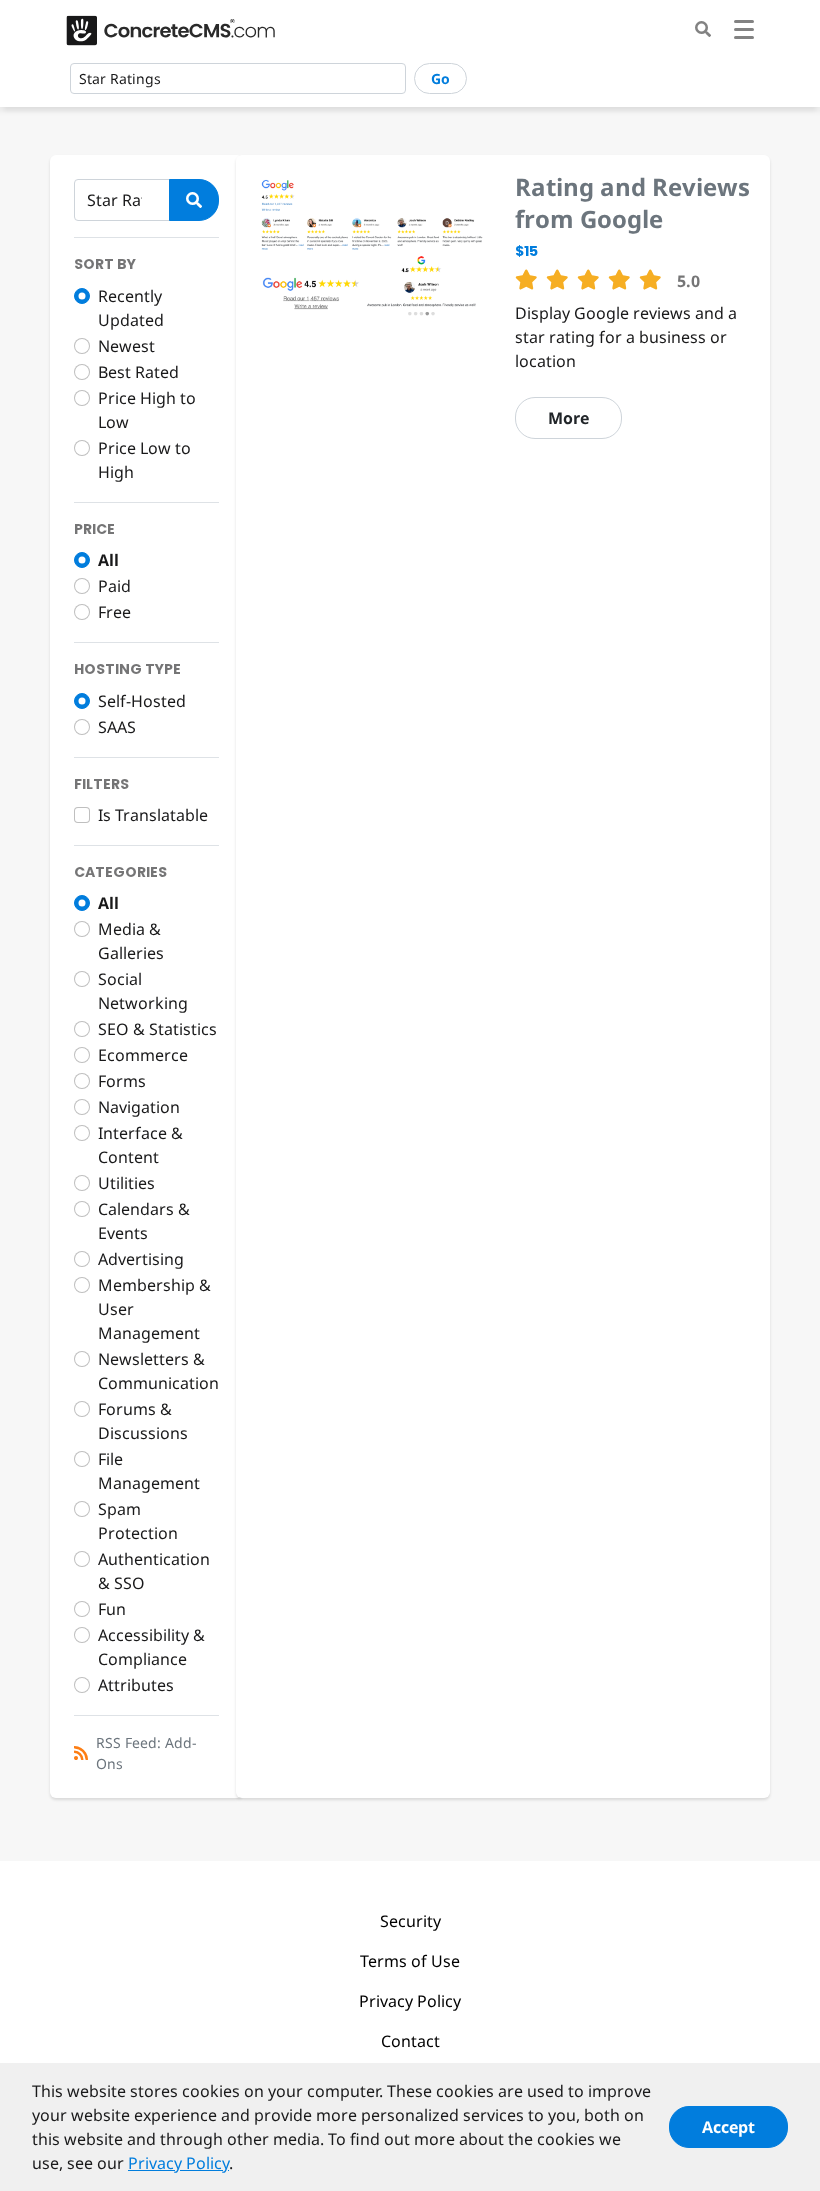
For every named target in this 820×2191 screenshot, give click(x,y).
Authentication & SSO (154, 1571)
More (568, 418)
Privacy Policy (410, 2001)
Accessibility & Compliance (151, 1647)
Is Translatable (153, 815)
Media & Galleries (131, 941)
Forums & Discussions (143, 1421)
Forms (122, 1081)
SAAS (117, 727)
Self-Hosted (142, 701)
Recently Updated (131, 308)
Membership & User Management (154, 1309)
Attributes (136, 1685)
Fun (112, 1609)
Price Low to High (144, 460)
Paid (114, 586)
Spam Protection (138, 1521)
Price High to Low (147, 410)
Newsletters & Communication (158, 1371)
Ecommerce (143, 1055)
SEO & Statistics (157, 1029)
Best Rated (138, 372)
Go (440, 78)
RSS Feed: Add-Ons (146, 1753)
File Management (149, 1471)
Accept (728, 2127)
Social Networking (143, 991)
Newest (126, 346)
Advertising (141, 1259)
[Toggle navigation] (744, 32)
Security (410, 1921)
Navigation (139, 1107)
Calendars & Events (144, 1221)
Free (114, 612)
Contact (410, 2041)
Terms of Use (410, 1961)
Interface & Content (140, 1145)
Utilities (126, 1183)
